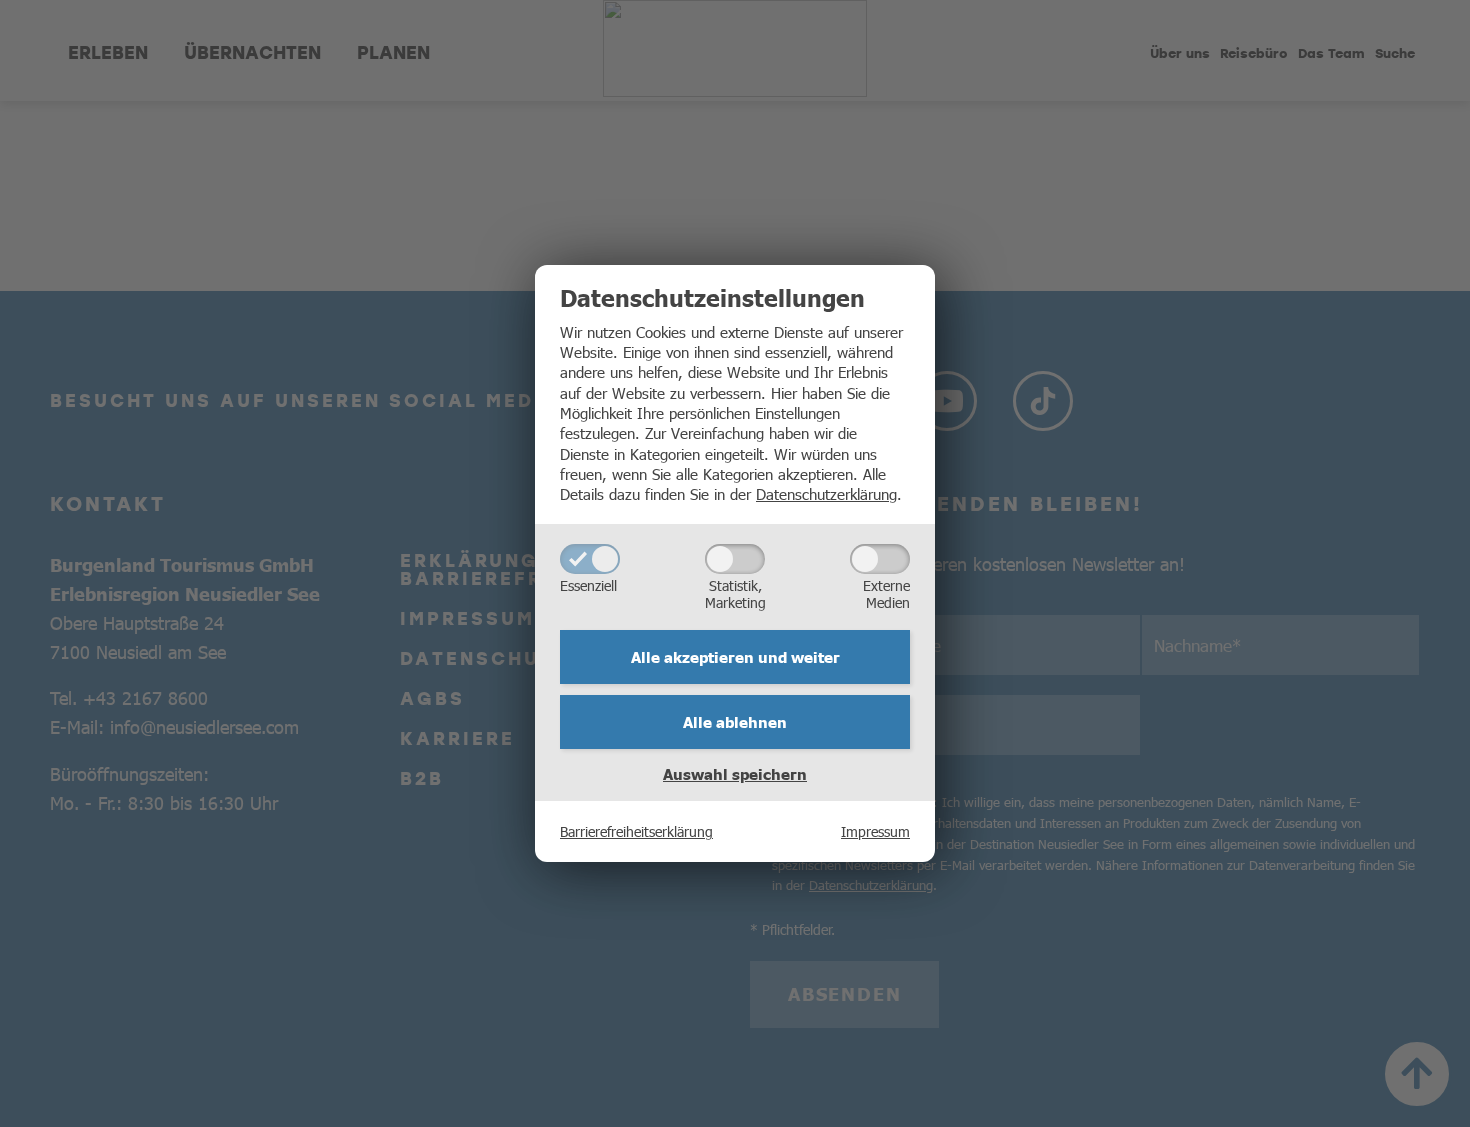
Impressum (875, 831)
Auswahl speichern (735, 774)
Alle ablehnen (735, 722)
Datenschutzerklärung (826, 493)
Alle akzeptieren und (735, 657)
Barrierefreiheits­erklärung (636, 831)
